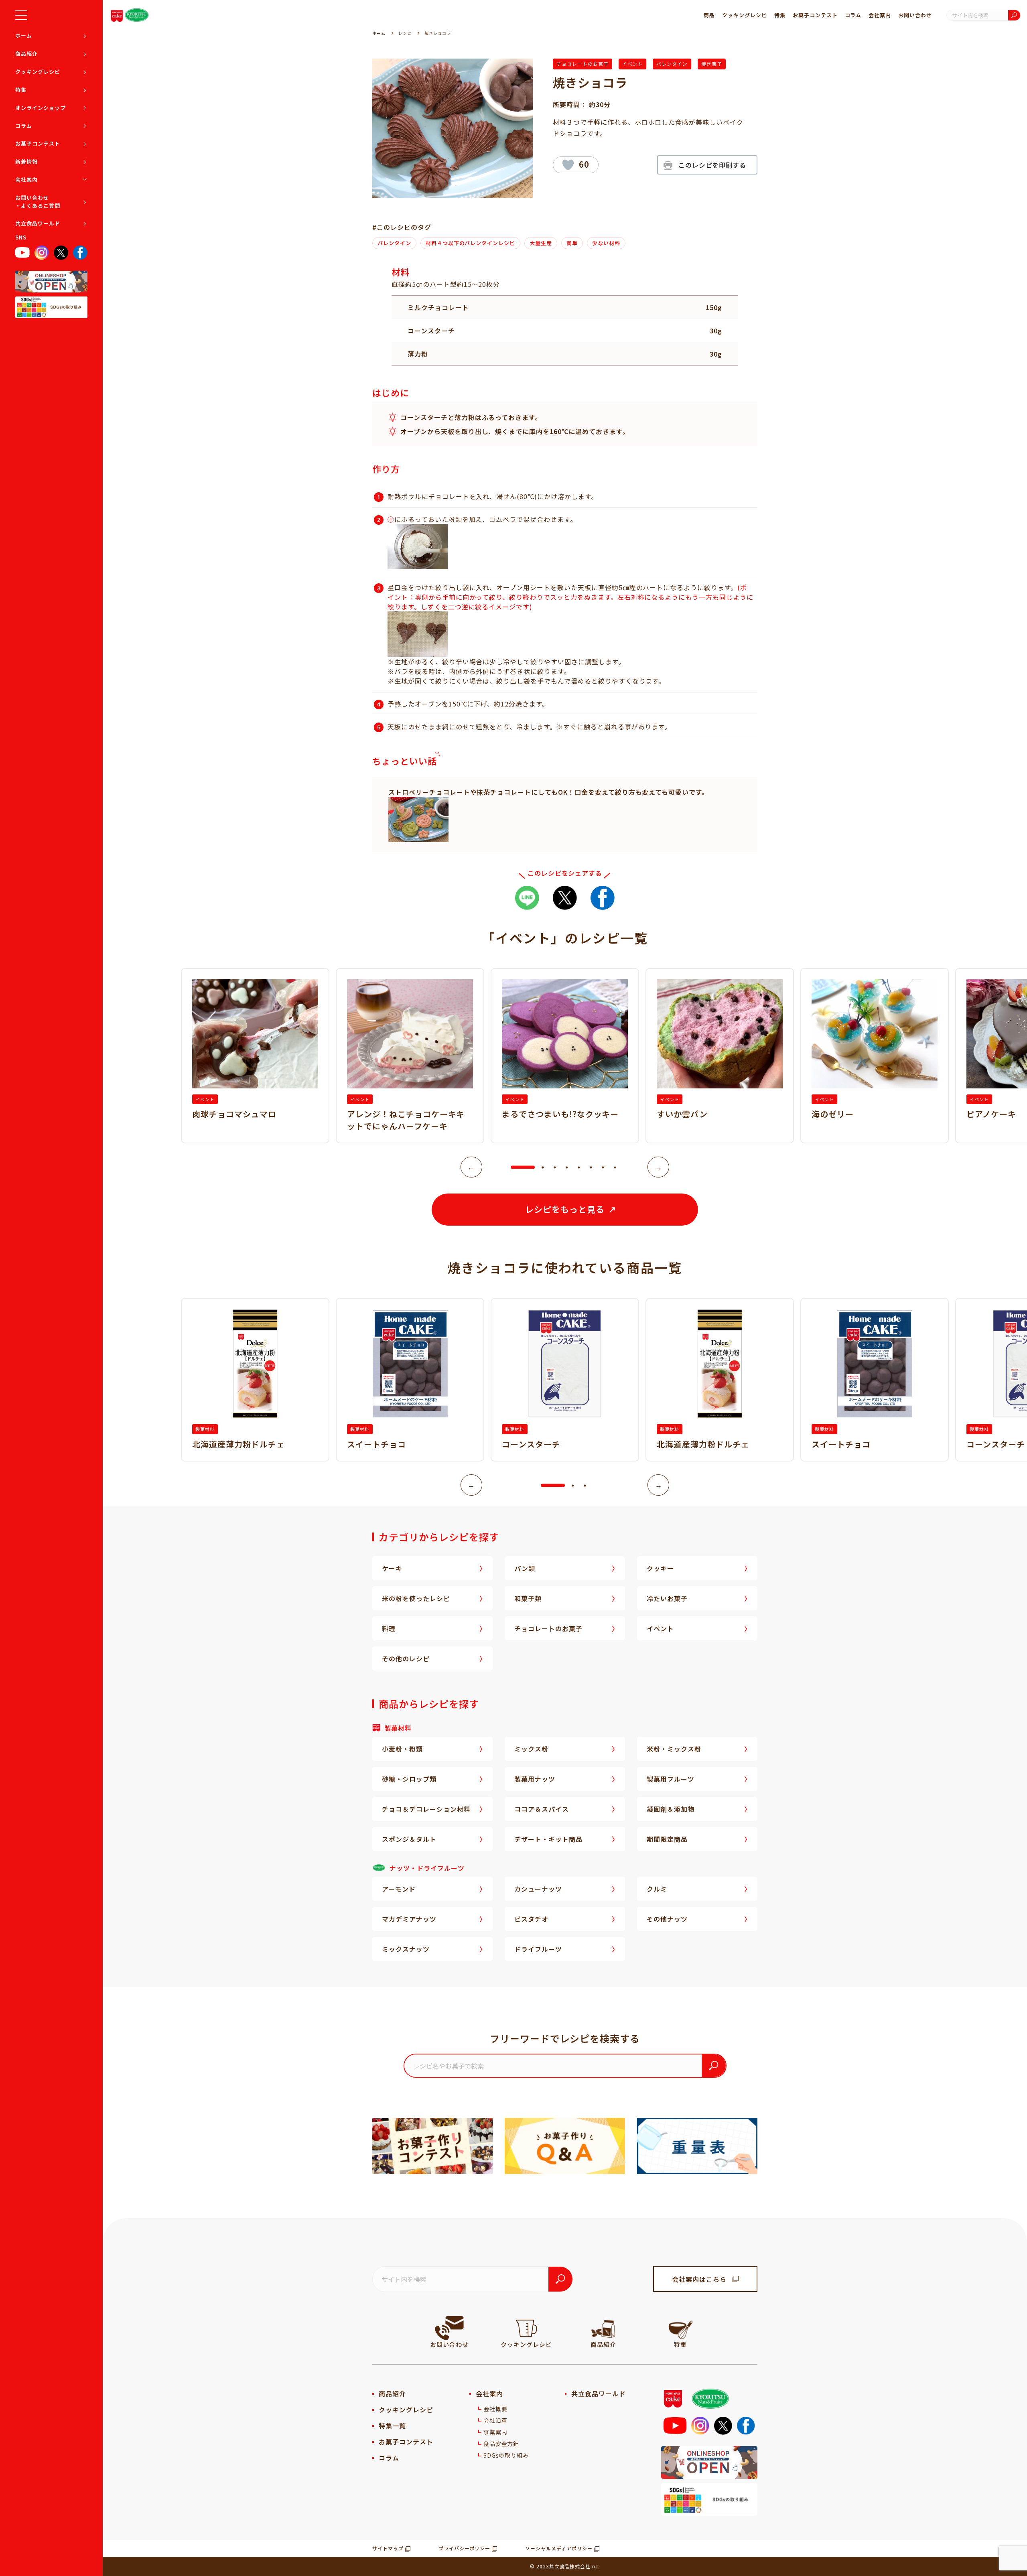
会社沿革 (495, 2420)
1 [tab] (515, 1167)
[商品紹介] (603, 2328)
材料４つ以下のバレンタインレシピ (470, 243)
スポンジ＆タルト (409, 1839)
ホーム (24, 36)
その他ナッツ (667, 1919)
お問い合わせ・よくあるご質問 (38, 202)
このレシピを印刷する (712, 165)
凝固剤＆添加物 (671, 1809)
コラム (24, 126)
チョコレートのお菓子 (583, 64)
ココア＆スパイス (542, 1809)
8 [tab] (615, 1167)
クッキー (660, 1568)
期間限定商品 (667, 1839)
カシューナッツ (538, 1889)
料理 (389, 1628)
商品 (709, 15)
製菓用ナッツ (535, 1779)
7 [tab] (603, 1167)
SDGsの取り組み (506, 2455)
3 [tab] (555, 1167)
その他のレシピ (406, 1658)
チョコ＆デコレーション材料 (426, 1809)
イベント (633, 64)
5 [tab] (579, 1167)
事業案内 (495, 2432)
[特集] (680, 2328)
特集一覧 (392, 2426)
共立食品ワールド (38, 223)
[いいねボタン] (568, 165)
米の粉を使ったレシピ (416, 1598)
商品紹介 (26, 54)
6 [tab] (591, 1167)
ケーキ (392, 1568)
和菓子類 (528, 1598)
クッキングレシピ (38, 72)
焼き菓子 (712, 64)
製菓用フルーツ (671, 1779)
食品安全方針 (501, 2444)
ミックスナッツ (406, 1949)
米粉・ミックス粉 (674, 1749)
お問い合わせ (915, 15)
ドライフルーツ (538, 1949)
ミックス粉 (531, 1749)
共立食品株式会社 (570, 2566)
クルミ (657, 1889)
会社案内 (26, 180)
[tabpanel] (565, 1056)
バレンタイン (672, 64)
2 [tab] (543, 1167)
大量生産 (541, 243)
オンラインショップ (41, 108)
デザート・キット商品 (548, 1839)
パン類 (525, 1568)
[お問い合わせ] (449, 2328)
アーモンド (399, 1889)
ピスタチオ (531, 1919)
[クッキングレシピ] (526, 2328)
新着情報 (26, 161)
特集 (21, 90)
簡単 (572, 243)
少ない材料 (606, 243)
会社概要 (495, 2409)
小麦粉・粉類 (402, 1749)
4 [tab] (567, 1167)
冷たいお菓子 (667, 1598)
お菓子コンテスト (38, 143)
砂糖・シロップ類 (409, 1779)
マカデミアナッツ (409, 1919)
